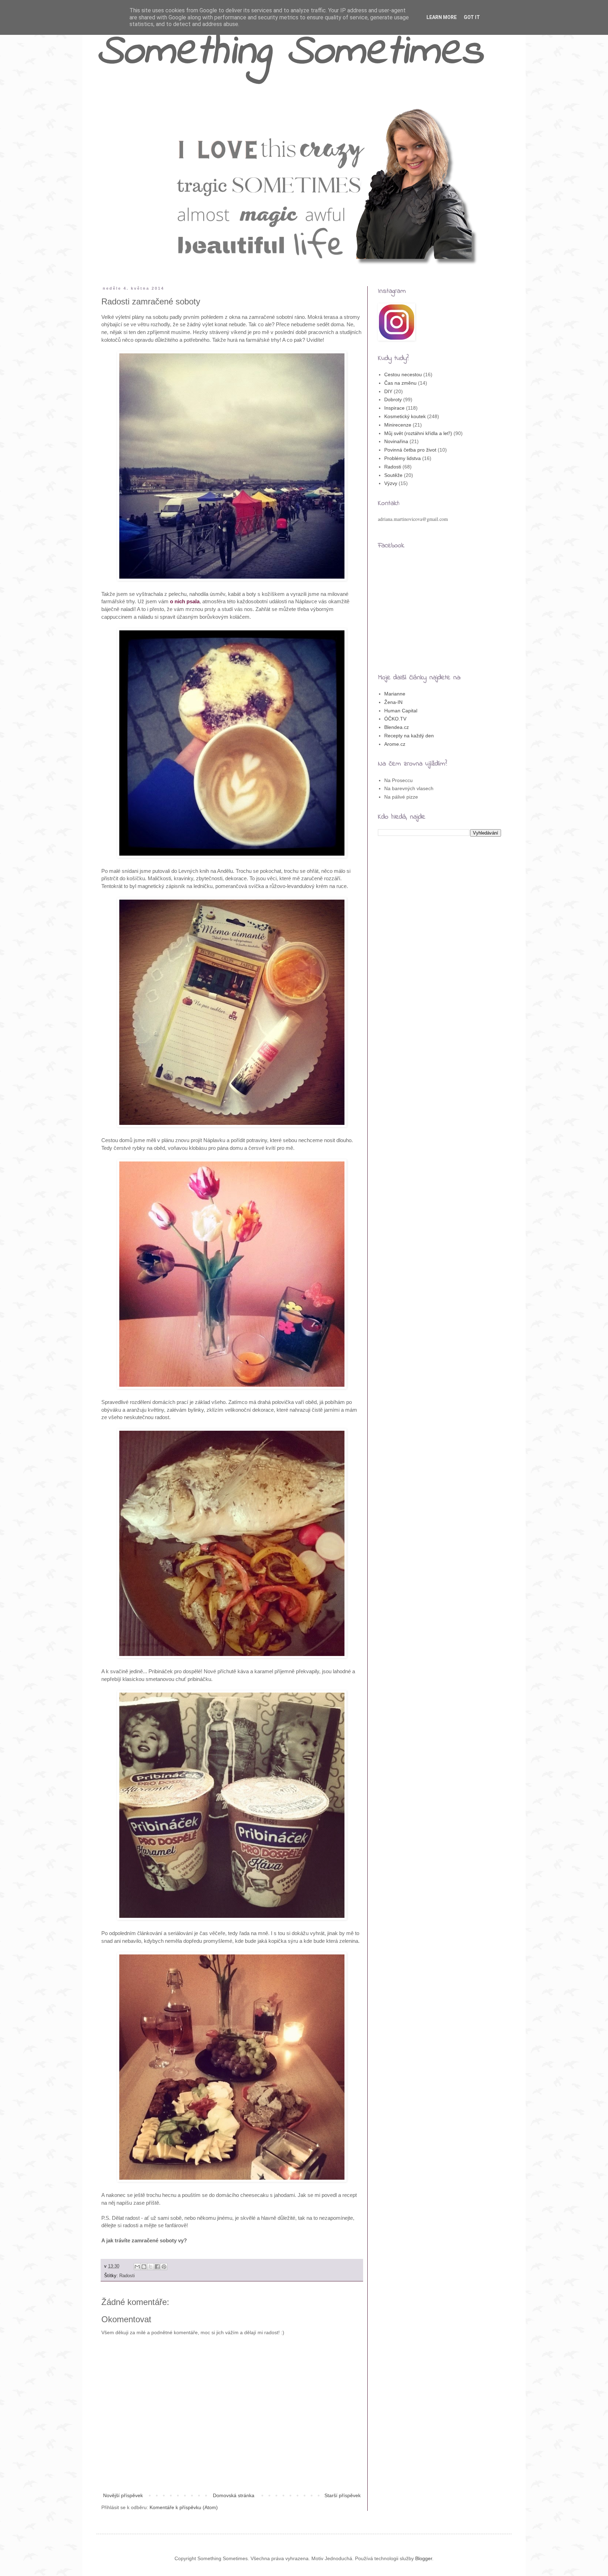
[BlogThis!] (144, 2267)
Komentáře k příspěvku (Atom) (184, 2507)
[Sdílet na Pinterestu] (164, 2267)
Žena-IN (393, 702)
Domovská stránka (234, 2495)
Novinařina (396, 441)
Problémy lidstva (403, 458)
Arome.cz (395, 744)
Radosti (127, 2276)
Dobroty (393, 399)
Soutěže (393, 475)
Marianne (395, 694)
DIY (388, 391)
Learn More (442, 17)
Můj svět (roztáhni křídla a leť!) (418, 433)
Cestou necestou (403, 374)
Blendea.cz (397, 727)
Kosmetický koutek (405, 416)
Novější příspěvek (123, 2495)
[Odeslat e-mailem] (137, 2267)
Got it (472, 17)
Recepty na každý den (409, 736)
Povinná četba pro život (410, 450)
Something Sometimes (290, 53)
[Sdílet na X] (151, 2267)
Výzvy (391, 483)
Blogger (424, 2558)
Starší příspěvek (343, 2495)
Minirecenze (398, 425)
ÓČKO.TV (395, 719)
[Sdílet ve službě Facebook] (157, 2267)
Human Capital (401, 711)
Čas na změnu (400, 383)
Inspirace (394, 408)
